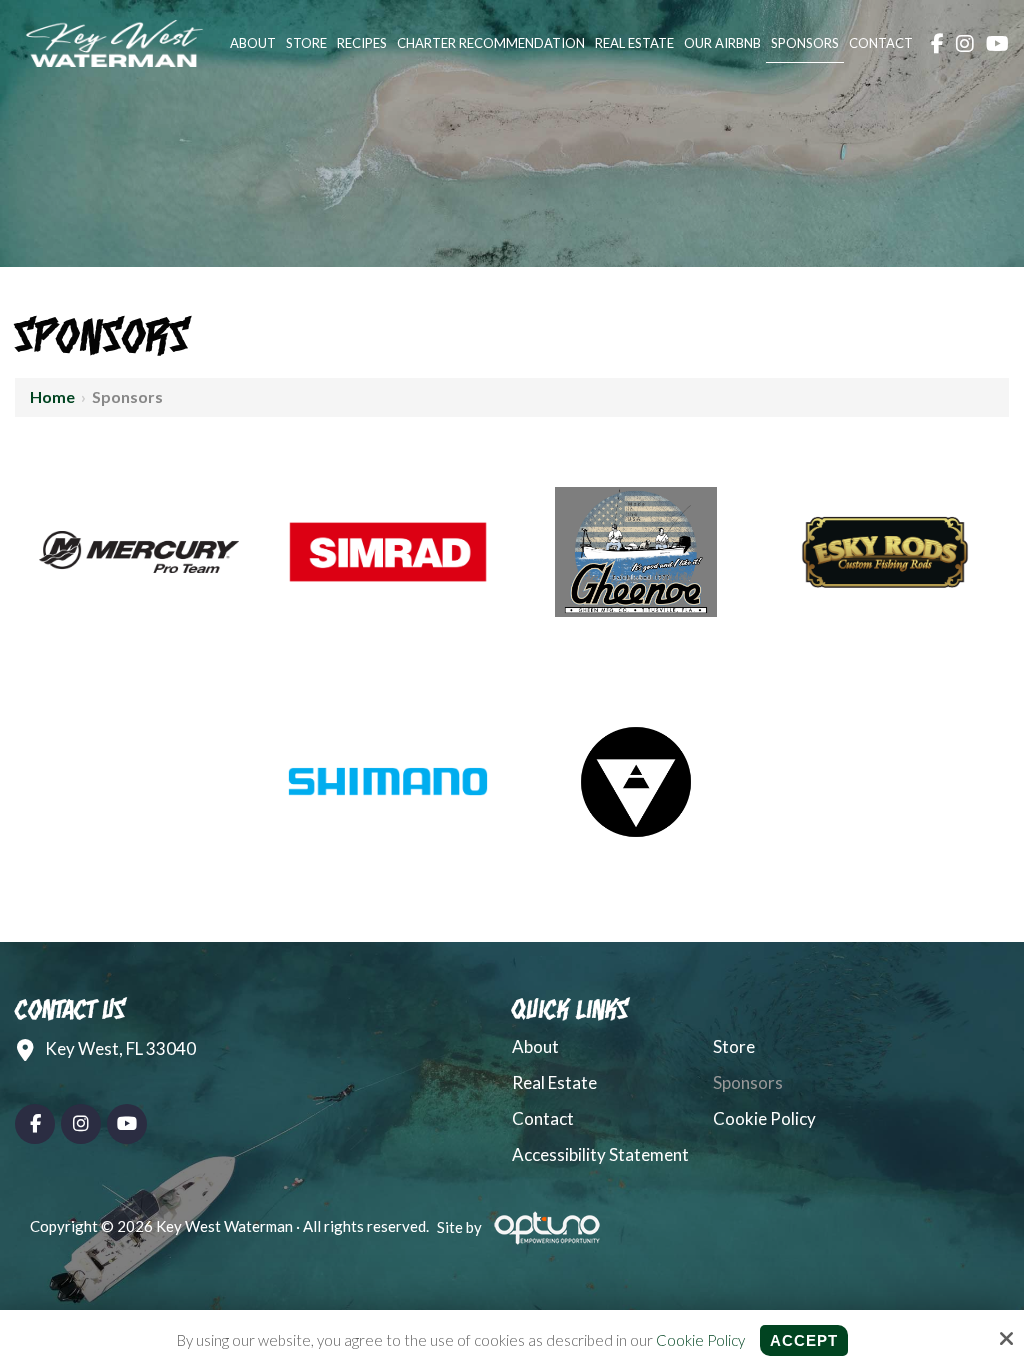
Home (52, 396)
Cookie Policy (700, 1340)
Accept (804, 1340)
